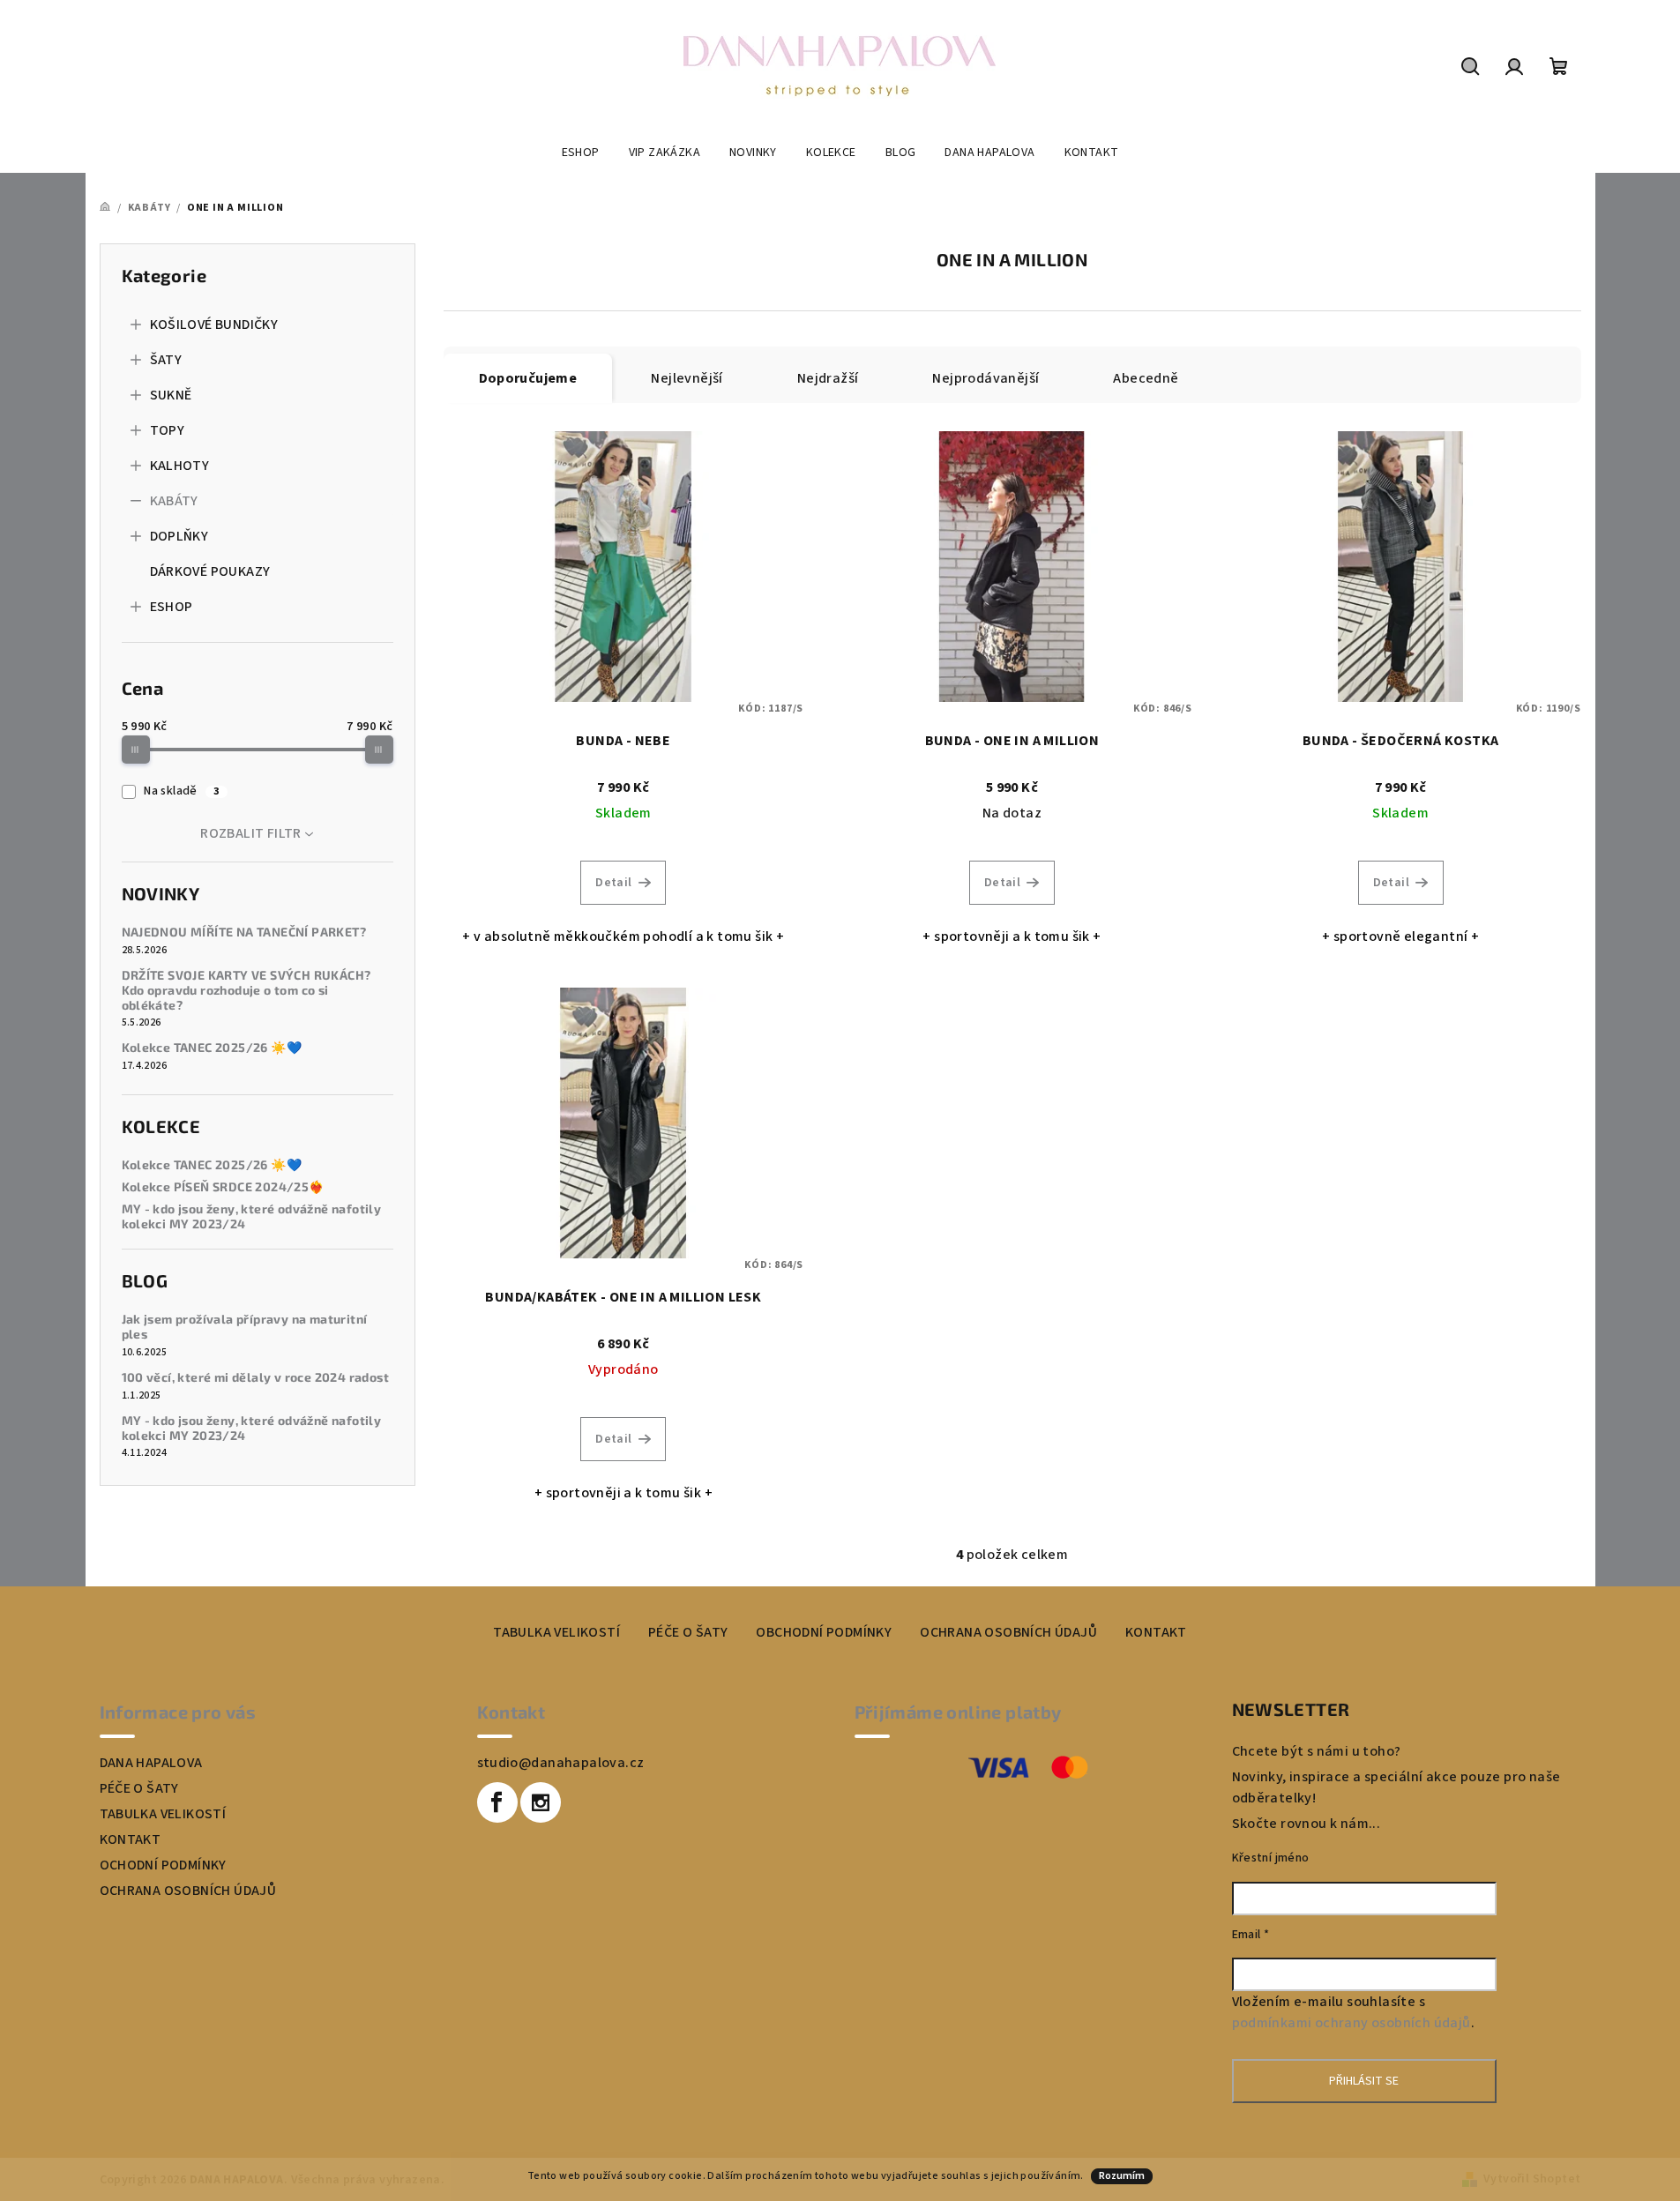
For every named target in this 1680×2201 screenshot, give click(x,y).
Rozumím (1122, 2176)
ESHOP (172, 607)
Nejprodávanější (986, 378)
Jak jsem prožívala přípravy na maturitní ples (245, 1327)
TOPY (168, 430)
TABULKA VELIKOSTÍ (556, 1632)
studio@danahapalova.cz (561, 1763)
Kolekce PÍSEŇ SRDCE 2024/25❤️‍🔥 (223, 1187)
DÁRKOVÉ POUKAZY (210, 571)
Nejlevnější (687, 378)
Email (1251, 1935)
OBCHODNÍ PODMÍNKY (824, 1632)
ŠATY (166, 360)
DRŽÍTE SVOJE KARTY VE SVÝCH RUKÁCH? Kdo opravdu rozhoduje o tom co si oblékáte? (246, 990)
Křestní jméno (1271, 1858)
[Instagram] (541, 1802)
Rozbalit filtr (251, 833)
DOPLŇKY (179, 536)
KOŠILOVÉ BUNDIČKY (214, 325)
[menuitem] (581, 153)
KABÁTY (174, 501)
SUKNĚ (171, 395)
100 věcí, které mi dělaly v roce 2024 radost (256, 1377)
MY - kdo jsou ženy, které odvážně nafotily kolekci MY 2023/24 (252, 1216)
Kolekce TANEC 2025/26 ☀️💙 (212, 1048)
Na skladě (181, 791)
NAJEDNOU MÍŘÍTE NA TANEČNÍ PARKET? (244, 932)
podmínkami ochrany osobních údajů (1351, 2023)
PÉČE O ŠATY (688, 1632)
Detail (613, 883)
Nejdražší (828, 378)
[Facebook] (497, 1802)
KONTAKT (1156, 1632)
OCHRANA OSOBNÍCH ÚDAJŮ (1008, 1632)
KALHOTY (180, 466)
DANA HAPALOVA (151, 1763)
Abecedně (1146, 378)
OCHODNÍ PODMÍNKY (163, 1865)
